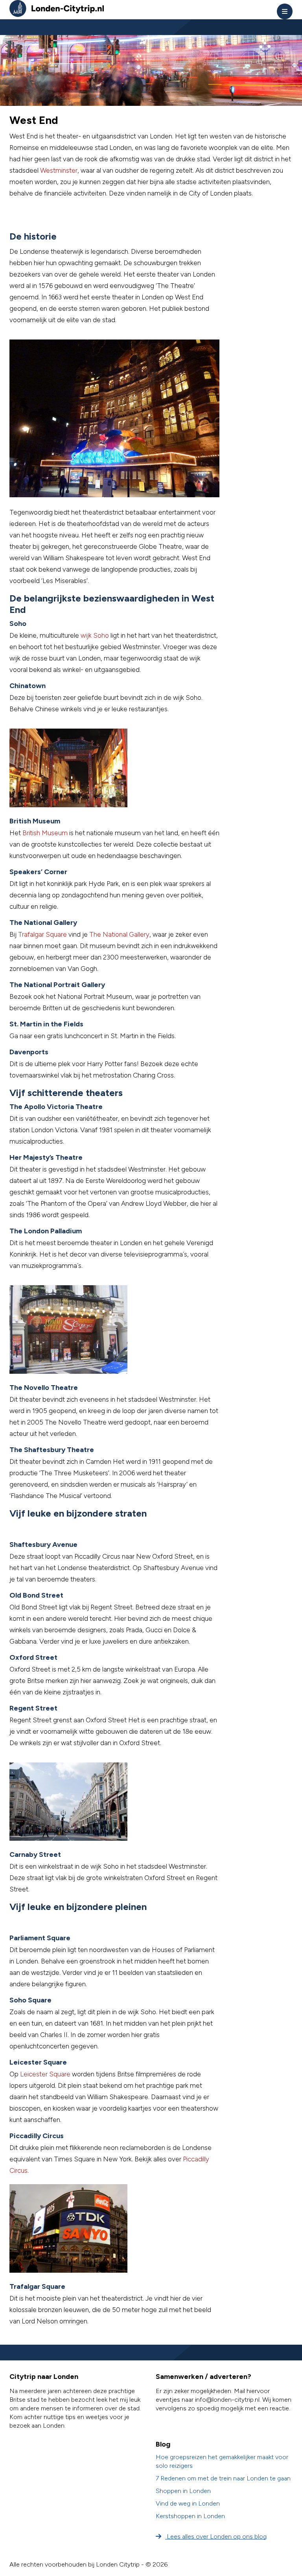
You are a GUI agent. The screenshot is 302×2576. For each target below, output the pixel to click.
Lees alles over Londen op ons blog (216, 2536)
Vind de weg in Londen (188, 2503)
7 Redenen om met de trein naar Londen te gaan (223, 2478)
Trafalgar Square (42, 934)
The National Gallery (119, 934)
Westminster (59, 170)
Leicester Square (45, 2074)
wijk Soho (95, 635)
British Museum (45, 833)
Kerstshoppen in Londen (190, 2516)
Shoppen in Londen (183, 2491)
